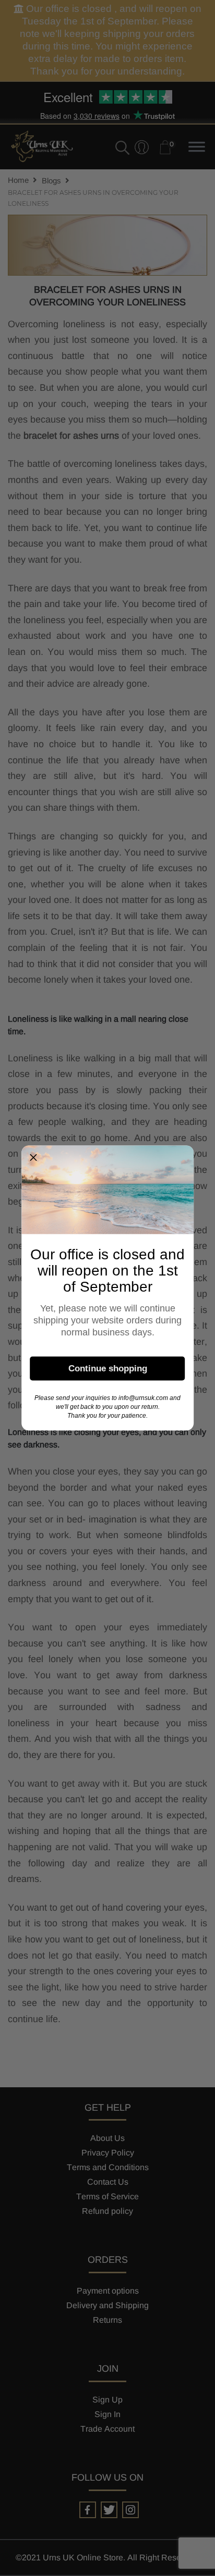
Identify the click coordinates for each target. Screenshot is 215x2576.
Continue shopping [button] (108, 1368)
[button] (33, 1158)
